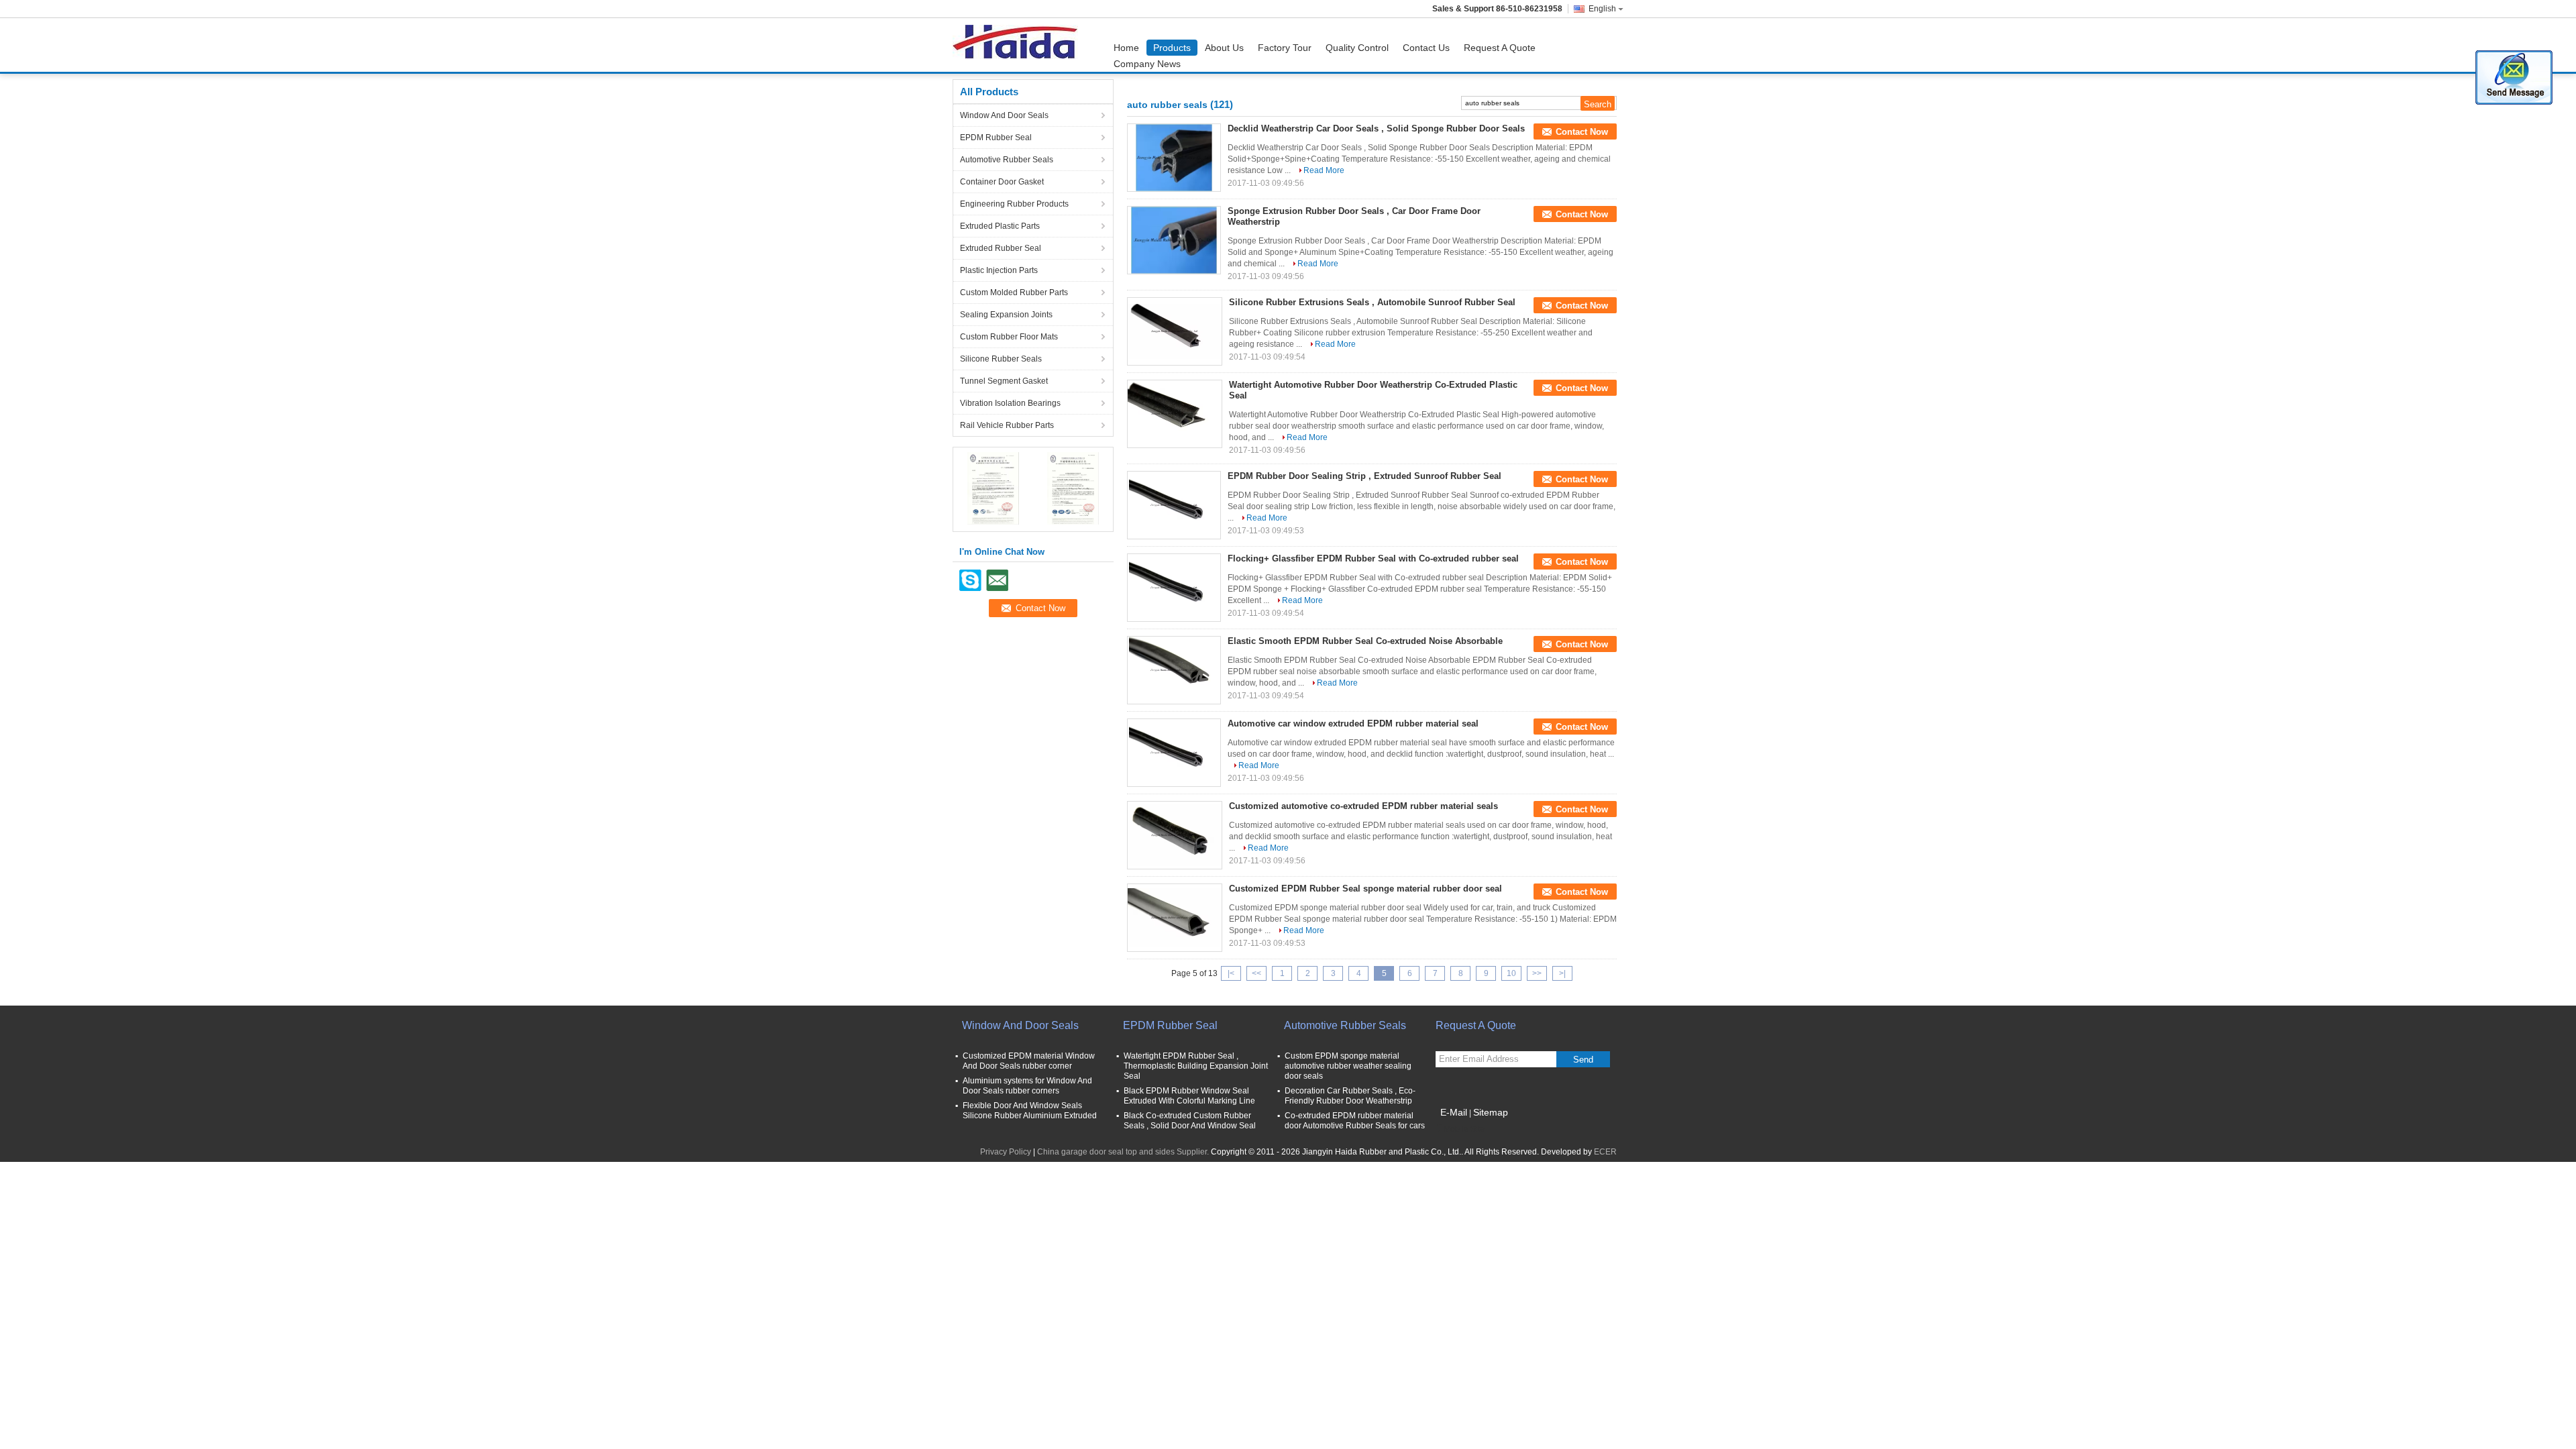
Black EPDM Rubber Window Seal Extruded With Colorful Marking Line (1189, 1096)
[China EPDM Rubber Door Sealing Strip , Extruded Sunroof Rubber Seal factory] (1174, 505)
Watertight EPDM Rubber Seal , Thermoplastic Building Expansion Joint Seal (1196, 1066)
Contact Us (1426, 48)
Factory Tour (1285, 48)
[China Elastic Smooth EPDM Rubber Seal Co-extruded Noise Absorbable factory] (1174, 670)
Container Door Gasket (1002, 182)
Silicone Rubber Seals (1001, 359)
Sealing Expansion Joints (1006, 315)
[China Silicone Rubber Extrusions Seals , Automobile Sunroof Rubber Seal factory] (1175, 331)
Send (1583, 1060)
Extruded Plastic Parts (1000, 226)
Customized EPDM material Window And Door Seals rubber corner (1029, 1061)
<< (1256, 973)
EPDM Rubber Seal (996, 138)
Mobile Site (1464, 1129)
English (1602, 9)
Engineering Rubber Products (1014, 204)
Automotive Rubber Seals (1007, 160)
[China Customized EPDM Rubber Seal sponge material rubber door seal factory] (1175, 918)
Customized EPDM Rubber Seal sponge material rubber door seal (1365, 889)
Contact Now (1582, 132)
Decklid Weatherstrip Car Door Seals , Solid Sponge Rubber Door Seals (1376, 128)
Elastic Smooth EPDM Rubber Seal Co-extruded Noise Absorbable (1365, 641)
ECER (1605, 1152)
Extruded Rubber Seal (1001, 248)
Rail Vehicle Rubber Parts (1007, 425)
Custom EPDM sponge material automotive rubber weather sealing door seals (1348, 1066)
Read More (1324, 170)
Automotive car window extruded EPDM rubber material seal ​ (1354, 723)
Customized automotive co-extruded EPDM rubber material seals (1363, 806)
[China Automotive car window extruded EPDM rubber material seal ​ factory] (1174, 753)
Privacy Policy (1006, 1152)
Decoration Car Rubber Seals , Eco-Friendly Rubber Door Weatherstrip (1350, 1096)
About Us (1224, 48)
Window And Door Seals (1004, 115)
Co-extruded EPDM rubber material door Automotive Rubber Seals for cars (1355, 1121)
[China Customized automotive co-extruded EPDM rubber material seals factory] (1175, 835)
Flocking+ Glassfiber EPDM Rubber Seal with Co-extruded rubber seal (1373, 558)
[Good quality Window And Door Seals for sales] (993, 488)
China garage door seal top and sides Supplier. (1124, 1152)
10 (1511, 973)
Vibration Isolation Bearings (1010, 403)
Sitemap (1491, 1112)
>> (1537, 973)
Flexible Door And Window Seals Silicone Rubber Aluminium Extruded (1030, 1111)
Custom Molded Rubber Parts (1014, 292)
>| (1562, 973)
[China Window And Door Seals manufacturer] (1019, 45)
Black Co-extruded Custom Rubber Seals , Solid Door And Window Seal (1190, 1121)
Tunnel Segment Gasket (1004, 381)
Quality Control (1357, 48)
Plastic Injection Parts (999, 270)
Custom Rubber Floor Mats (1009, 337)
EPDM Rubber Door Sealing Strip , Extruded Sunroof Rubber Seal (1364, 476)
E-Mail (1454, 1112)
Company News (1147, 64)
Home (1126, 48)
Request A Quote (1500, 48)
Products (1172, 48)
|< (1231, 973)
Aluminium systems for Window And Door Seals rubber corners (1027, 1086)
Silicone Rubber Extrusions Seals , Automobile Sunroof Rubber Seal (1372, 302)
